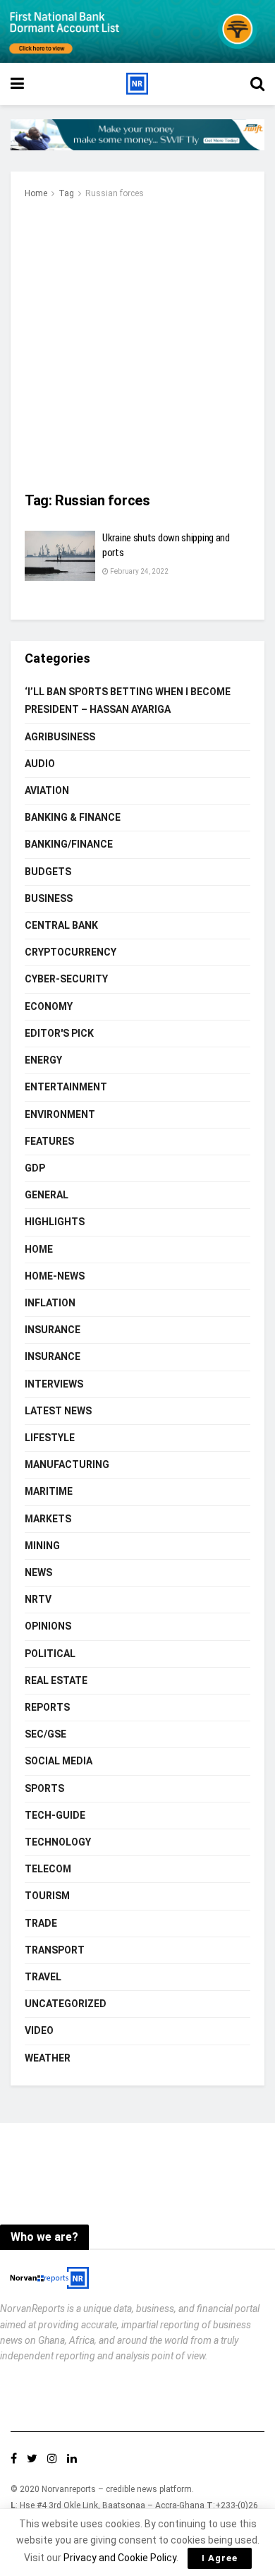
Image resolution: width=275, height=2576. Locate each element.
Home (36, 193)
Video (39, 2030)
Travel (43, 1977)
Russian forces (115, 193)
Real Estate (56, 1680)
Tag (66, 193)
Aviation (47, 790)
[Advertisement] (137, 347)
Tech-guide (55, 1815)
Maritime (49, 1491)
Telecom (48, 1869)
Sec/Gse (45, 1734)
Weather (48, 2058)
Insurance (53, 1330)
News (38, 1572)
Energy (43, 1060)
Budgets (48, 872)
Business (49, 898)
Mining (42, 1546)
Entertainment (66, 1087)
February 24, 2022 (139, 571)
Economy (49, 1006)
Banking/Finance (69, 844)
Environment (60, 1114)
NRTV (38, 1599)
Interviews (54, 1384)
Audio (40, 764)
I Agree (220, 2558)
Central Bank (61, 925)
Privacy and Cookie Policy (120, 2558)
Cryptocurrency (71, 952)
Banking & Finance (73, 817)
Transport (55, 1950)
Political (50, 1654)
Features (49, 1141)
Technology (58, 1842)
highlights (55, 1222)
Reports (47, 1707)
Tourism (47, 1896)
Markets (48, 1519)
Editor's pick (59, 1033)
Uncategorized (66, 2004)
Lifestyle (50, 1438)
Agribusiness (60, 737)
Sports (44, 1788)
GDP (35, 1168)
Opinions (48, 1626)
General (47, 1195)
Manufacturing (67, 1464)
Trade (41, 1923)
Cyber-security (66, 979)
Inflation (50, 1303)
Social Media (59, 1761)
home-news (55, 1276)
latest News (58, 1411)
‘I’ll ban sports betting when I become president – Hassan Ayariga (128, 700)
